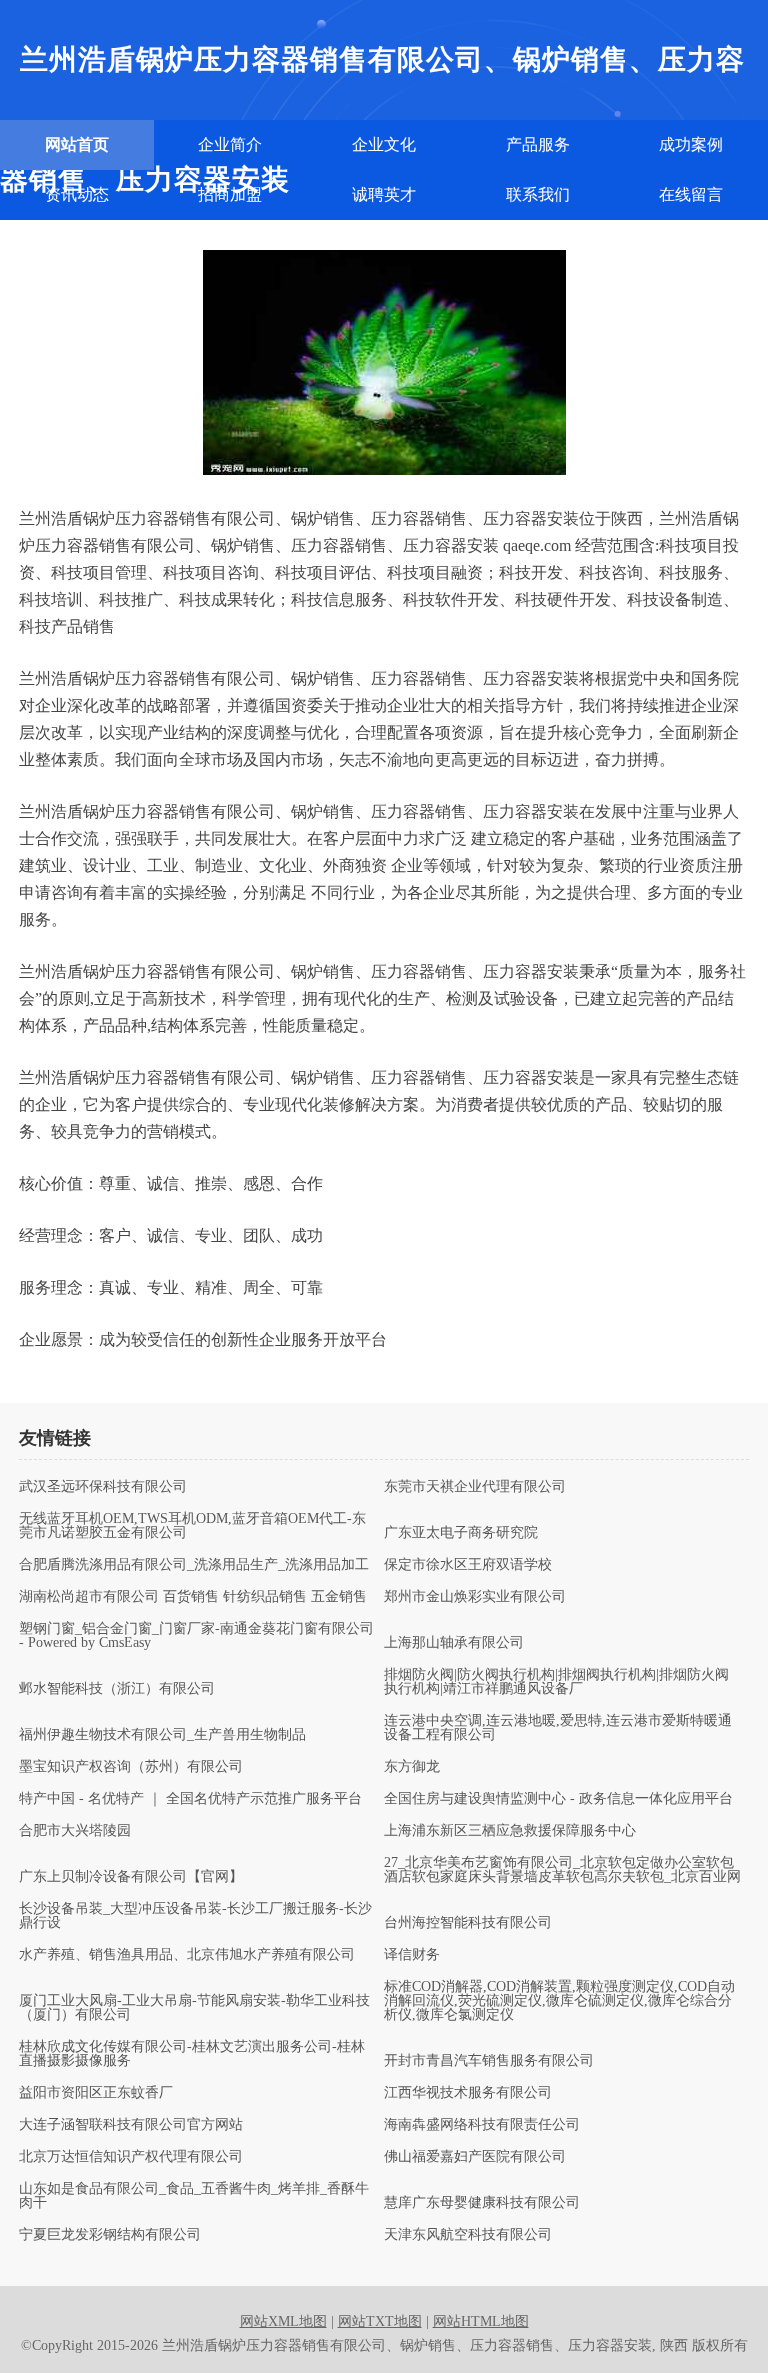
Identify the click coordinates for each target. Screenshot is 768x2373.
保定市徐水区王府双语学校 (468, 1565)
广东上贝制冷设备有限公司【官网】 (131, 1877)
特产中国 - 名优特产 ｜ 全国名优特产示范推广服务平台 (190, 1799)
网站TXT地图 (380, 2321)
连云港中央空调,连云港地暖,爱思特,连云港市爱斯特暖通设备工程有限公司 (558, 1728)
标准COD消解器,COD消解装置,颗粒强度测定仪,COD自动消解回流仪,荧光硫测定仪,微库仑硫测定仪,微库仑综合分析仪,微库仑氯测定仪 (559, 2001)
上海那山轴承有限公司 (454, 1643)
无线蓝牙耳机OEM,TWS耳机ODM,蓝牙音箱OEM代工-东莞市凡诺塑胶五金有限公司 (192, 1526)
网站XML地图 (283, 2321)
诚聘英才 (384, 194)
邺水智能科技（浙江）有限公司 (117, 1689)
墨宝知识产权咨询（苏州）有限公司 (131, 1767)
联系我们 (538, 194)
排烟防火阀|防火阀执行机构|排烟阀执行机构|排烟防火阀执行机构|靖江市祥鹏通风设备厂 (556, 1682)
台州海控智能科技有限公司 (468, 1923)
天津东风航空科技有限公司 (468, 2235)
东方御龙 (412, 1767)
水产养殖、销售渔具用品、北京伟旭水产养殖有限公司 (187, 1955)
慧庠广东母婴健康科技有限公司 (482, 2203)
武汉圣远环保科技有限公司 (103, 1487)
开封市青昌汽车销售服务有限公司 (489, 2061)
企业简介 (230, 144)
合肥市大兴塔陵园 (75, 1831)
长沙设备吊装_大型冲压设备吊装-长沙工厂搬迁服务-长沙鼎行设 (195, 1916)
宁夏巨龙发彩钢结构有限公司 (110, 2235)
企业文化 (384, 144)
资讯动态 (77, 194)
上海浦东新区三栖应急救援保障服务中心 (510, 1831)
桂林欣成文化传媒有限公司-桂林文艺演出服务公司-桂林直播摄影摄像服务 (192, 2054)
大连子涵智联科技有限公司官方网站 (131, 2125)
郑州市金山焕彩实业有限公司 (475, 1597)
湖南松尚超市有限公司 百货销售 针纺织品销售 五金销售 (193, 1597)
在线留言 (691, 194)
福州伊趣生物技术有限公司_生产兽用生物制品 (162, 1735)
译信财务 (412, 1955)
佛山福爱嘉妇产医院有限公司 (475, 2157)
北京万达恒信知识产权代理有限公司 (131, 2157)
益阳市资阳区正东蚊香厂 (96, 2093)
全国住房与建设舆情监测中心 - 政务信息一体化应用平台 (558, 1799)
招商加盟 (230, 194)
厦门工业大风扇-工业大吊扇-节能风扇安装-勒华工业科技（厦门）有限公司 (194, 2008)
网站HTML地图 (481, 2321)
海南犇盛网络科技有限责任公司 (482, 2125)
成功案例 (691, 144)
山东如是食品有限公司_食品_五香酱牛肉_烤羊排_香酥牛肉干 (194, 2196)
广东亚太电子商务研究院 (461, 1533)
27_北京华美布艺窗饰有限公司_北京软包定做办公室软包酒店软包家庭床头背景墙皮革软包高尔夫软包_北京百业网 (562, 1870)
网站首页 (77, 144)
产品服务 (538, 144)
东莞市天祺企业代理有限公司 (475, 1487)
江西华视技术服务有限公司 (468, 2093)
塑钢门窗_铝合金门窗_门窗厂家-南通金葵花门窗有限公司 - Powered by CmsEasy (196, 1636)
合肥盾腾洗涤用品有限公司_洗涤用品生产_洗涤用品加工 (194, 1565)
